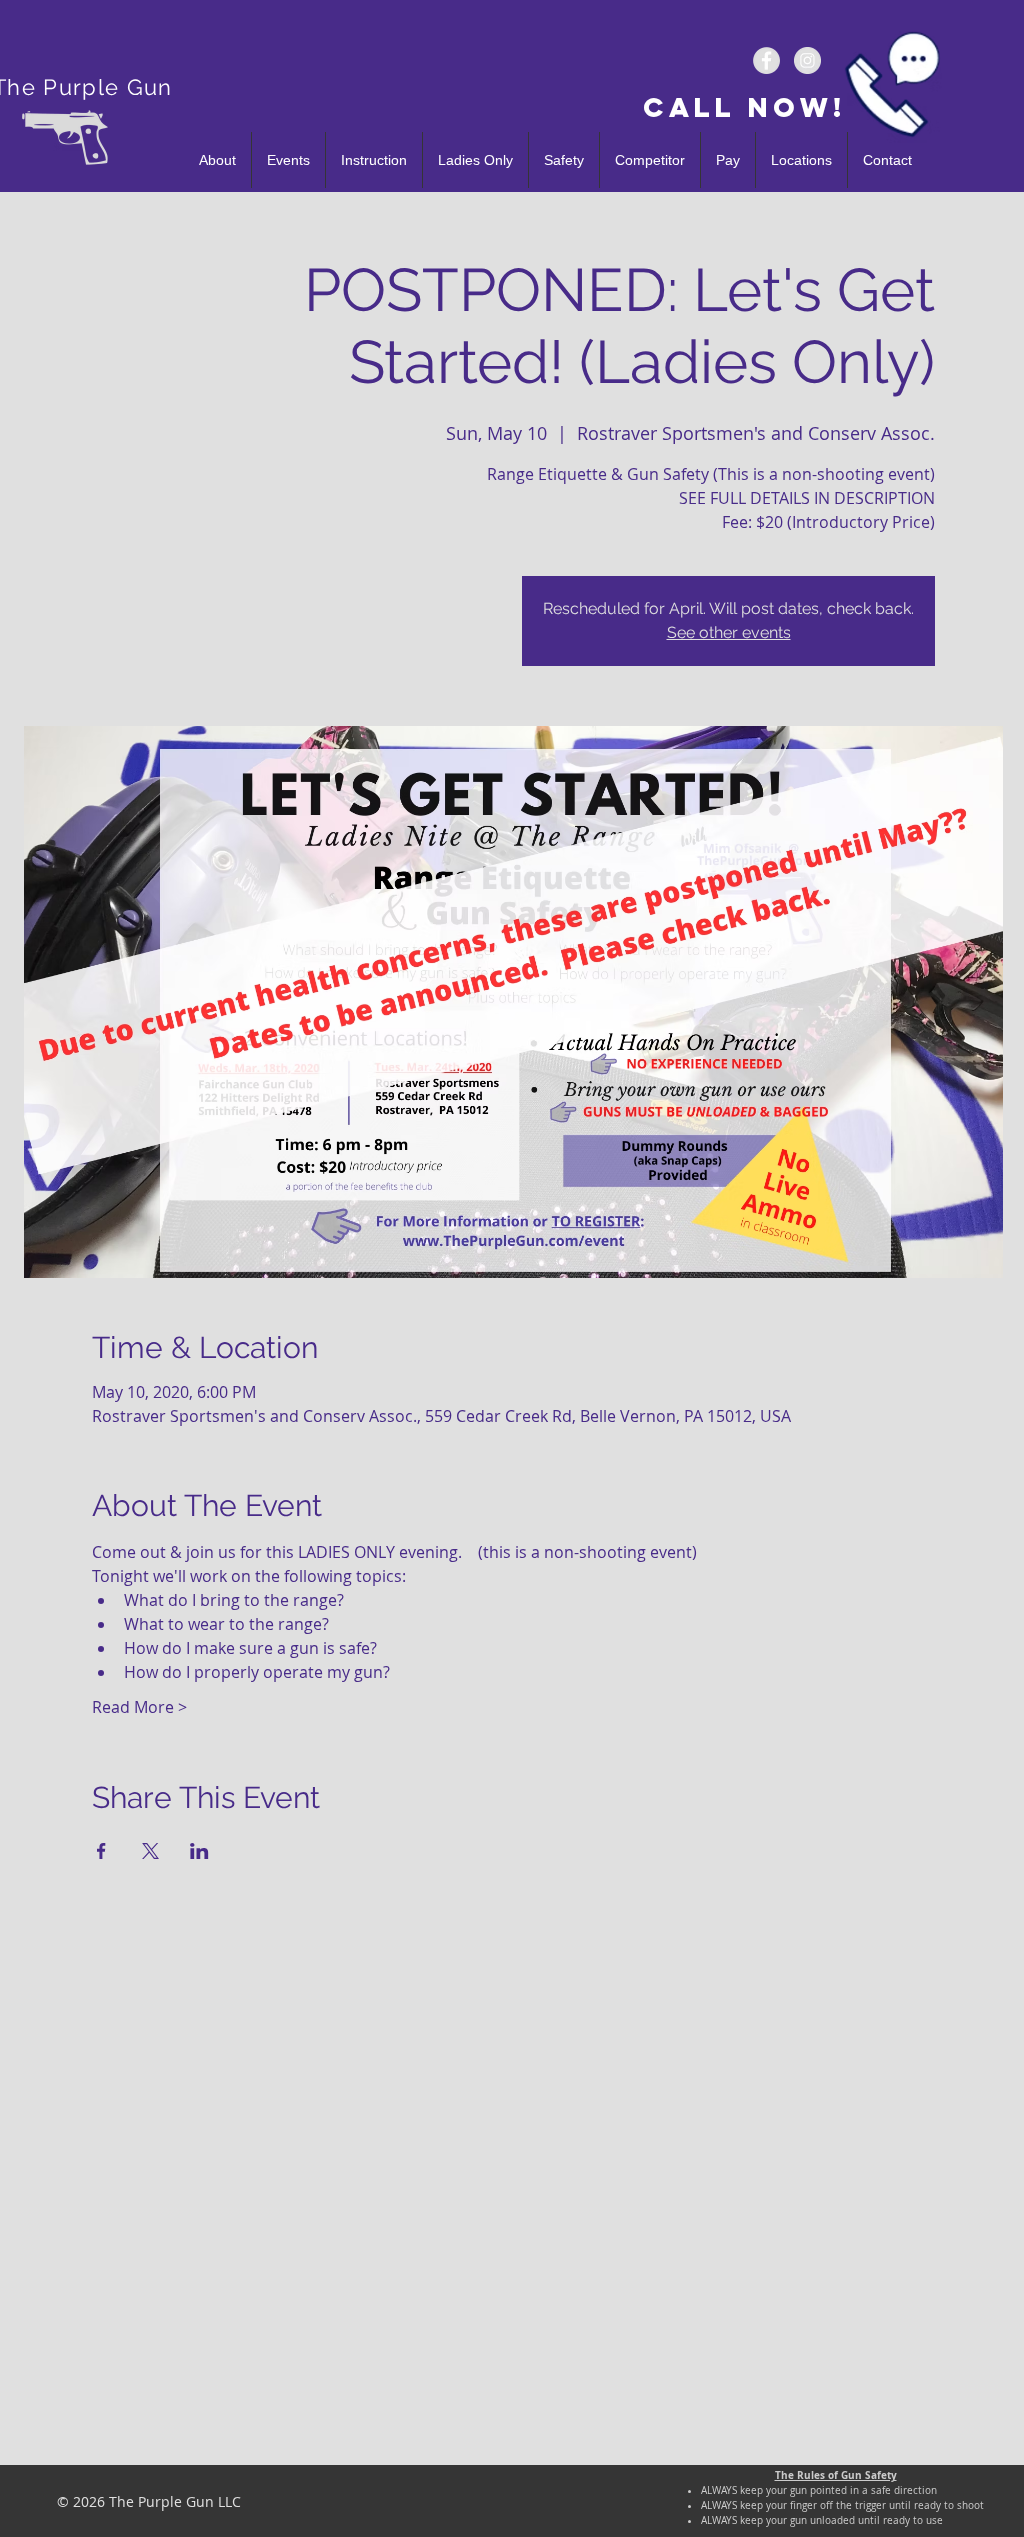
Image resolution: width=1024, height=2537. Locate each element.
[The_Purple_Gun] (807, 60)
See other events (729, 632)
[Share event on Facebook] (101, 1851)
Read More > (139, 1707)
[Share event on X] (150, 1851)
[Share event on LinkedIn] (199, 1851)
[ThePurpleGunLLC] (766, 60)
